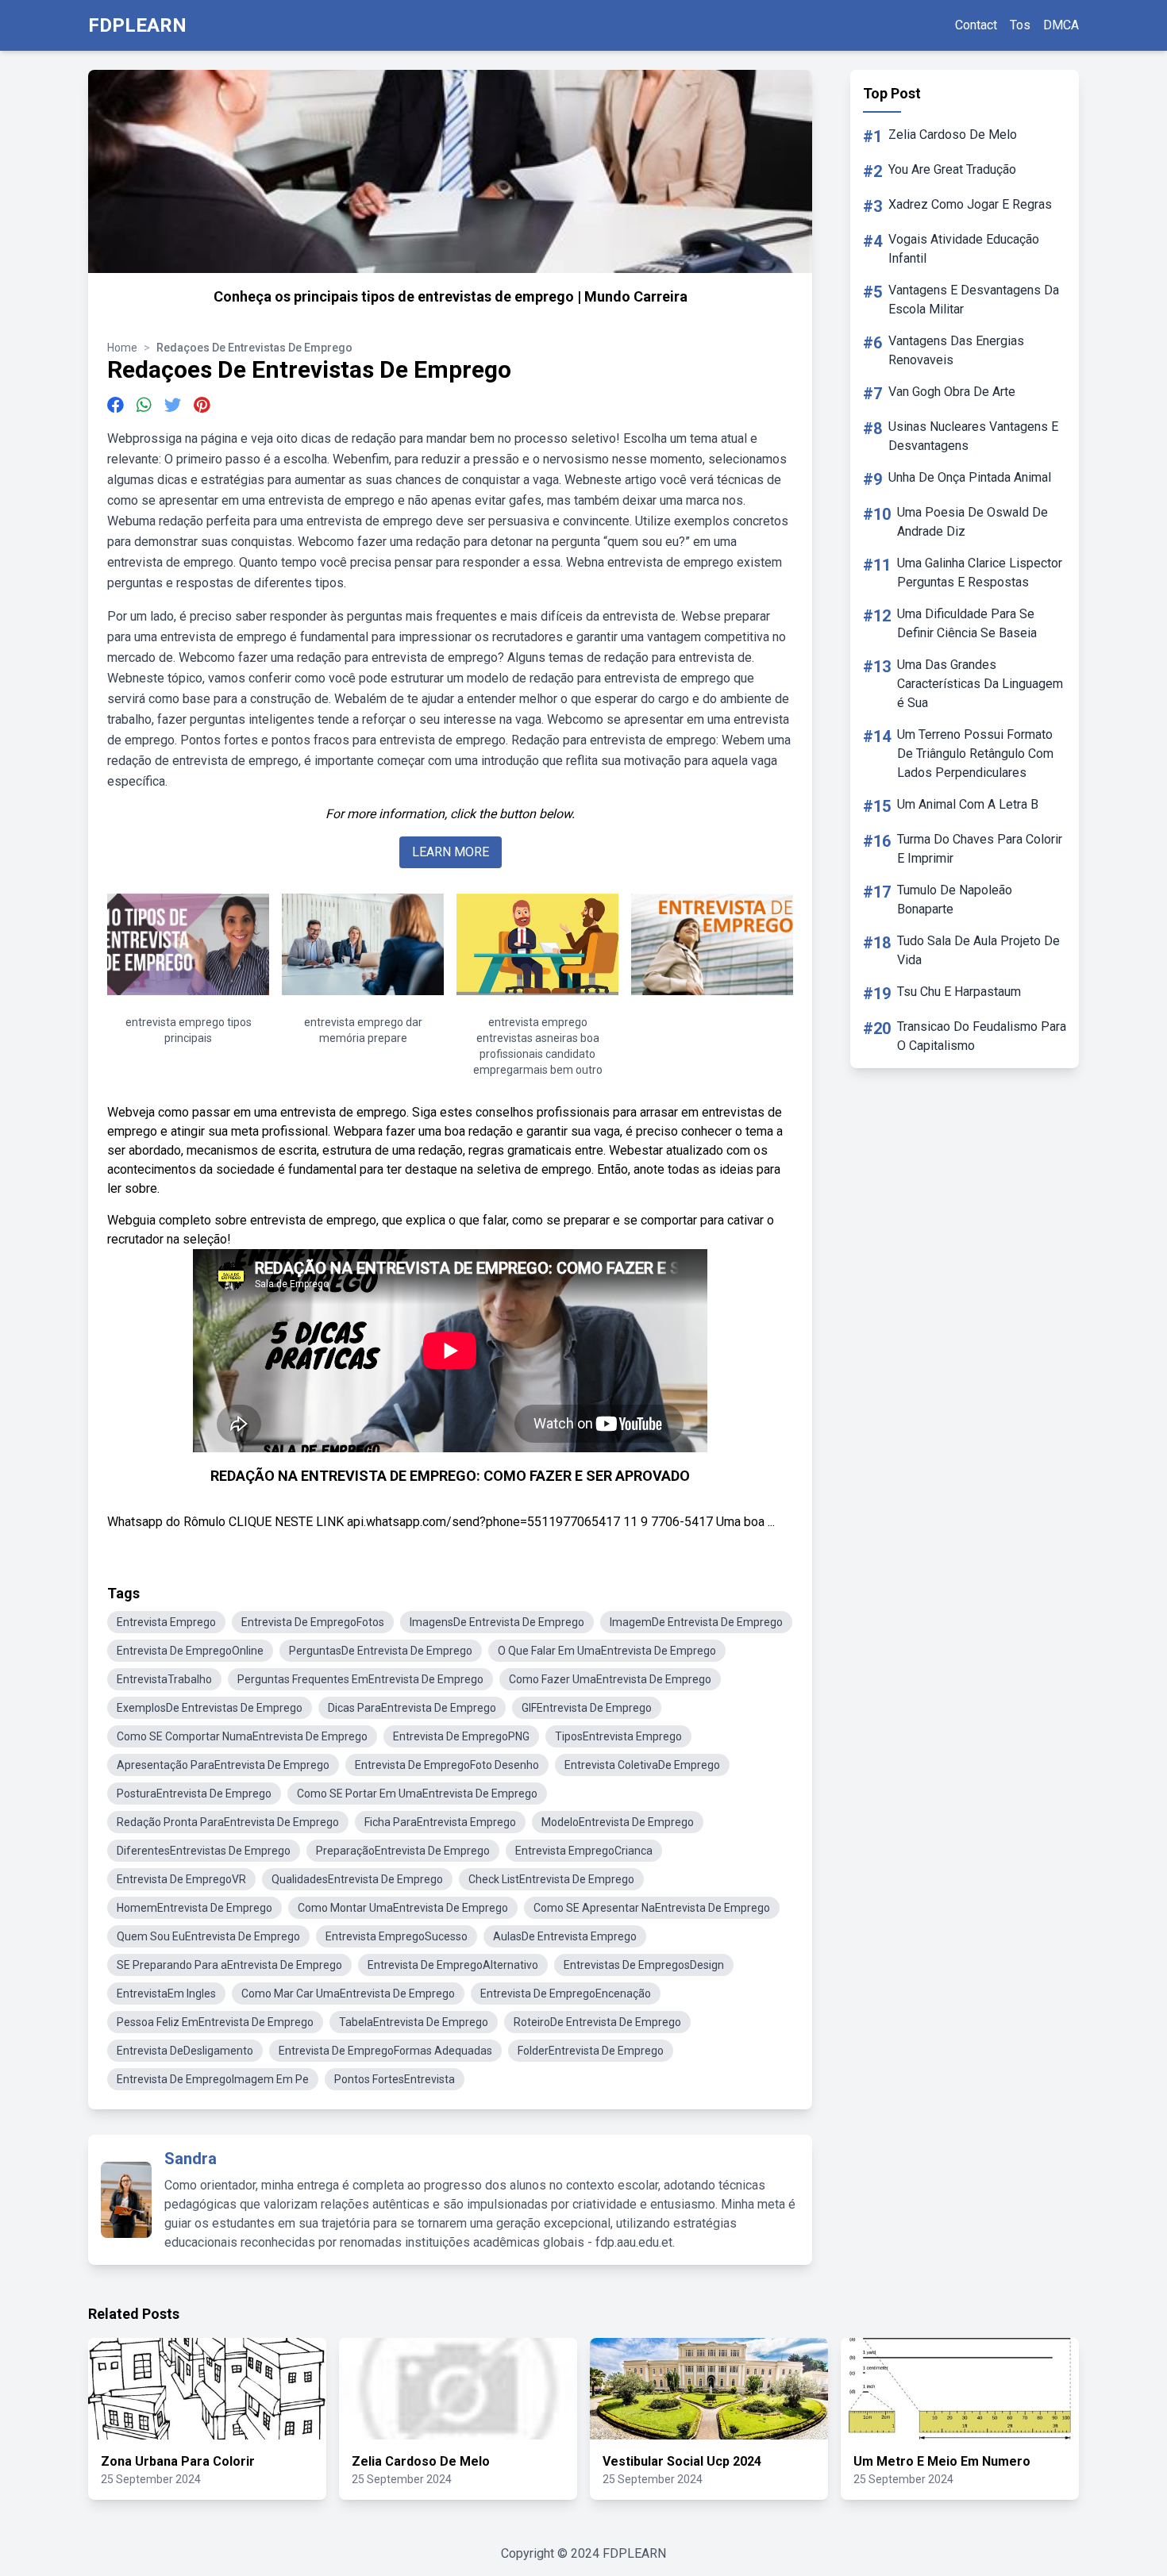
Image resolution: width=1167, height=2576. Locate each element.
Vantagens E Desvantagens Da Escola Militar (974, 300)
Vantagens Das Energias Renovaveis (956, 350)
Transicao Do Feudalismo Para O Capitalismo (982, 1036)
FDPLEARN (137, 25)
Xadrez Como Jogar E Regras (970, 204)
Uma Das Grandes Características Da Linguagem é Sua (980, 684)
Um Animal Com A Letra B (968, 804)
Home (122, 348)
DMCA (1061, 25)
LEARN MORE (451, 852)
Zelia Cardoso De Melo (953, 135)
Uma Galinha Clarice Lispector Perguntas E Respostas (980, 573)
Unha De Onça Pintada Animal (970, 477)
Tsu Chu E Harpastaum (959, 992)
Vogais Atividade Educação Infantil (964, 249)
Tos (1020, 25)
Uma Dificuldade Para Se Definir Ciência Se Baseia (967, 623)
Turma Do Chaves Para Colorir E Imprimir (980, 849)
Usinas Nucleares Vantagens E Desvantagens (973, 436)
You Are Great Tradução (952, 169)
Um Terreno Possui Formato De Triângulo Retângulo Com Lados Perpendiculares (975, 754)
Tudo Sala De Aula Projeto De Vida (978, 950)
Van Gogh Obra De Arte (952, 392)
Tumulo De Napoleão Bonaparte (955, 900)
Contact (976, 25)
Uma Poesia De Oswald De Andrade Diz (972, 522)
